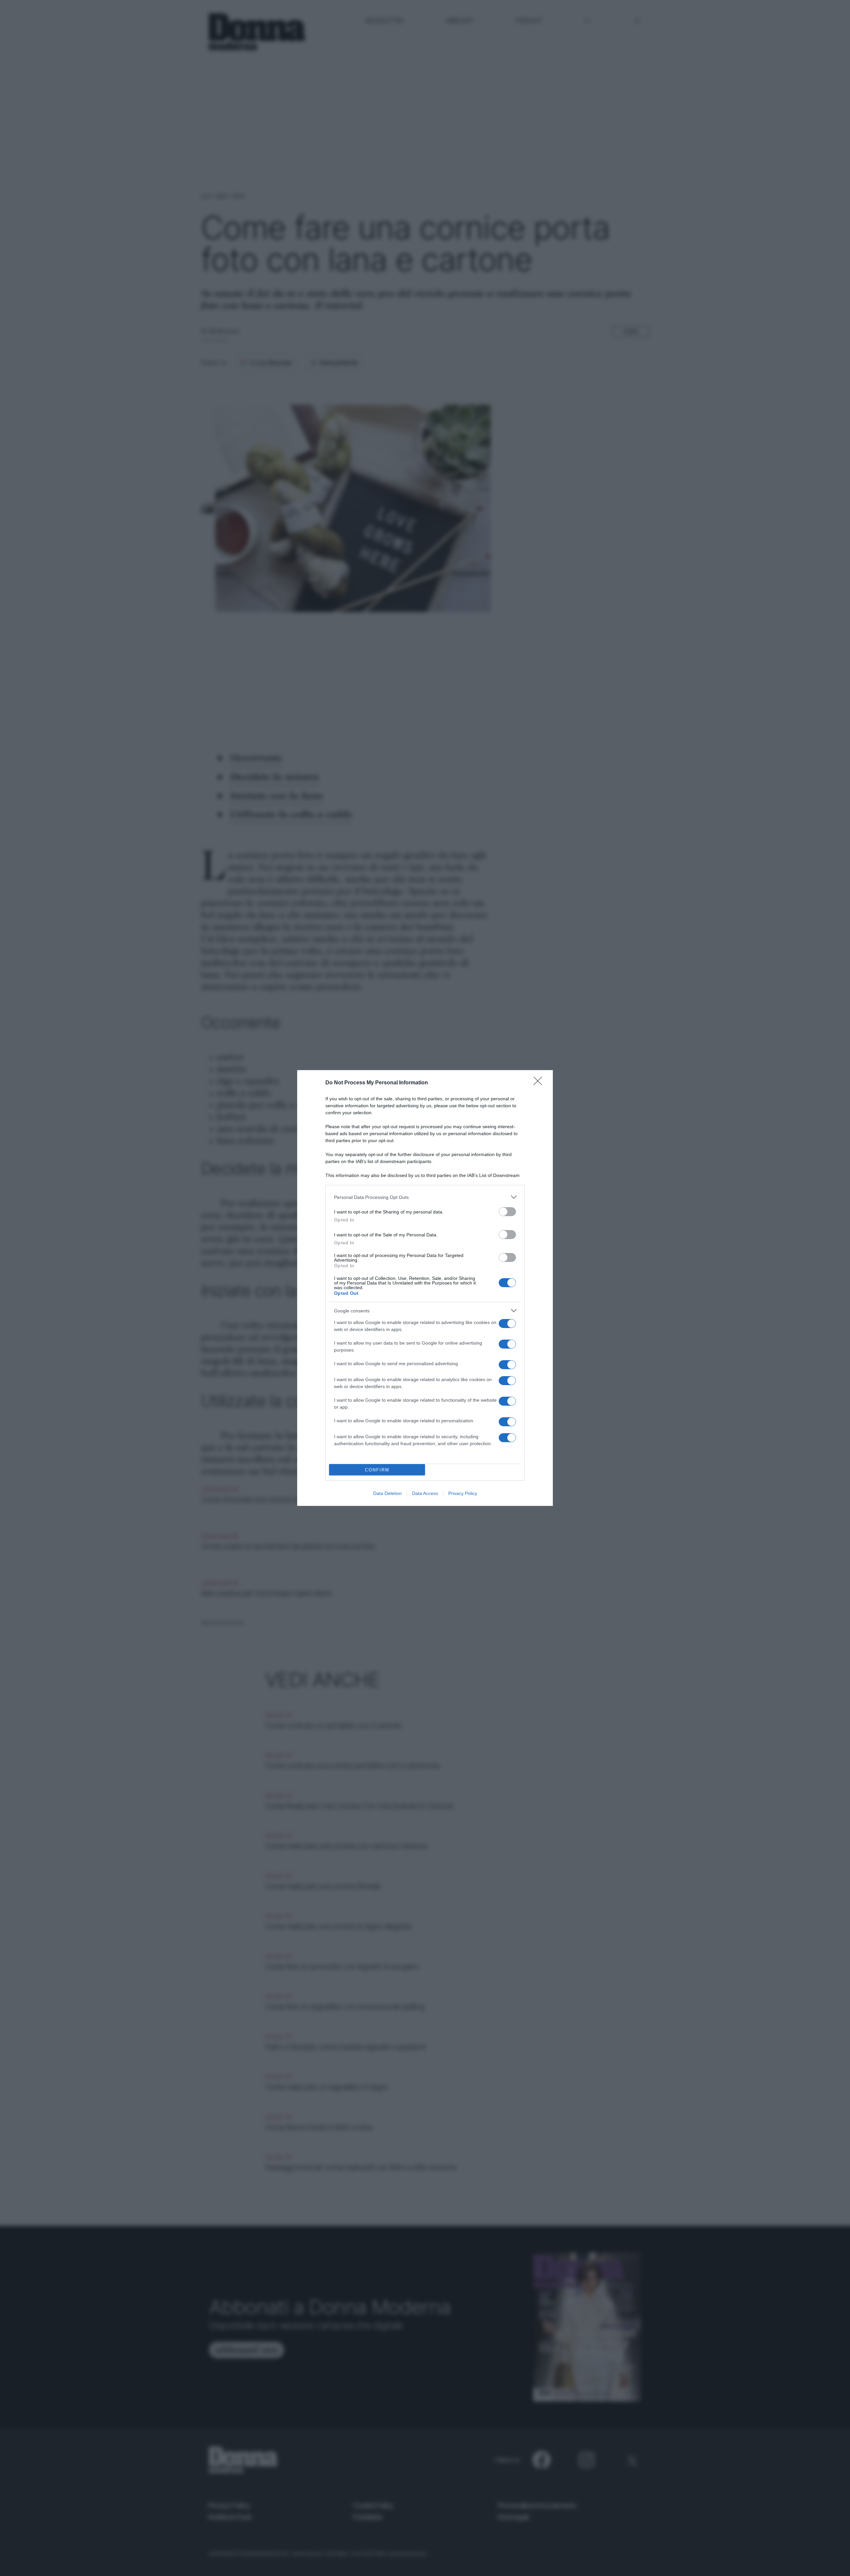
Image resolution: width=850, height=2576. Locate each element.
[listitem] (425, 1197)
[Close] (540, 1083)
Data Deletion (387, 1493)
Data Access (425, 1493)
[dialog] (425, 1288)
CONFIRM (377, 1470)
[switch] (507, 1212)
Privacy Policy (463, 1493)
